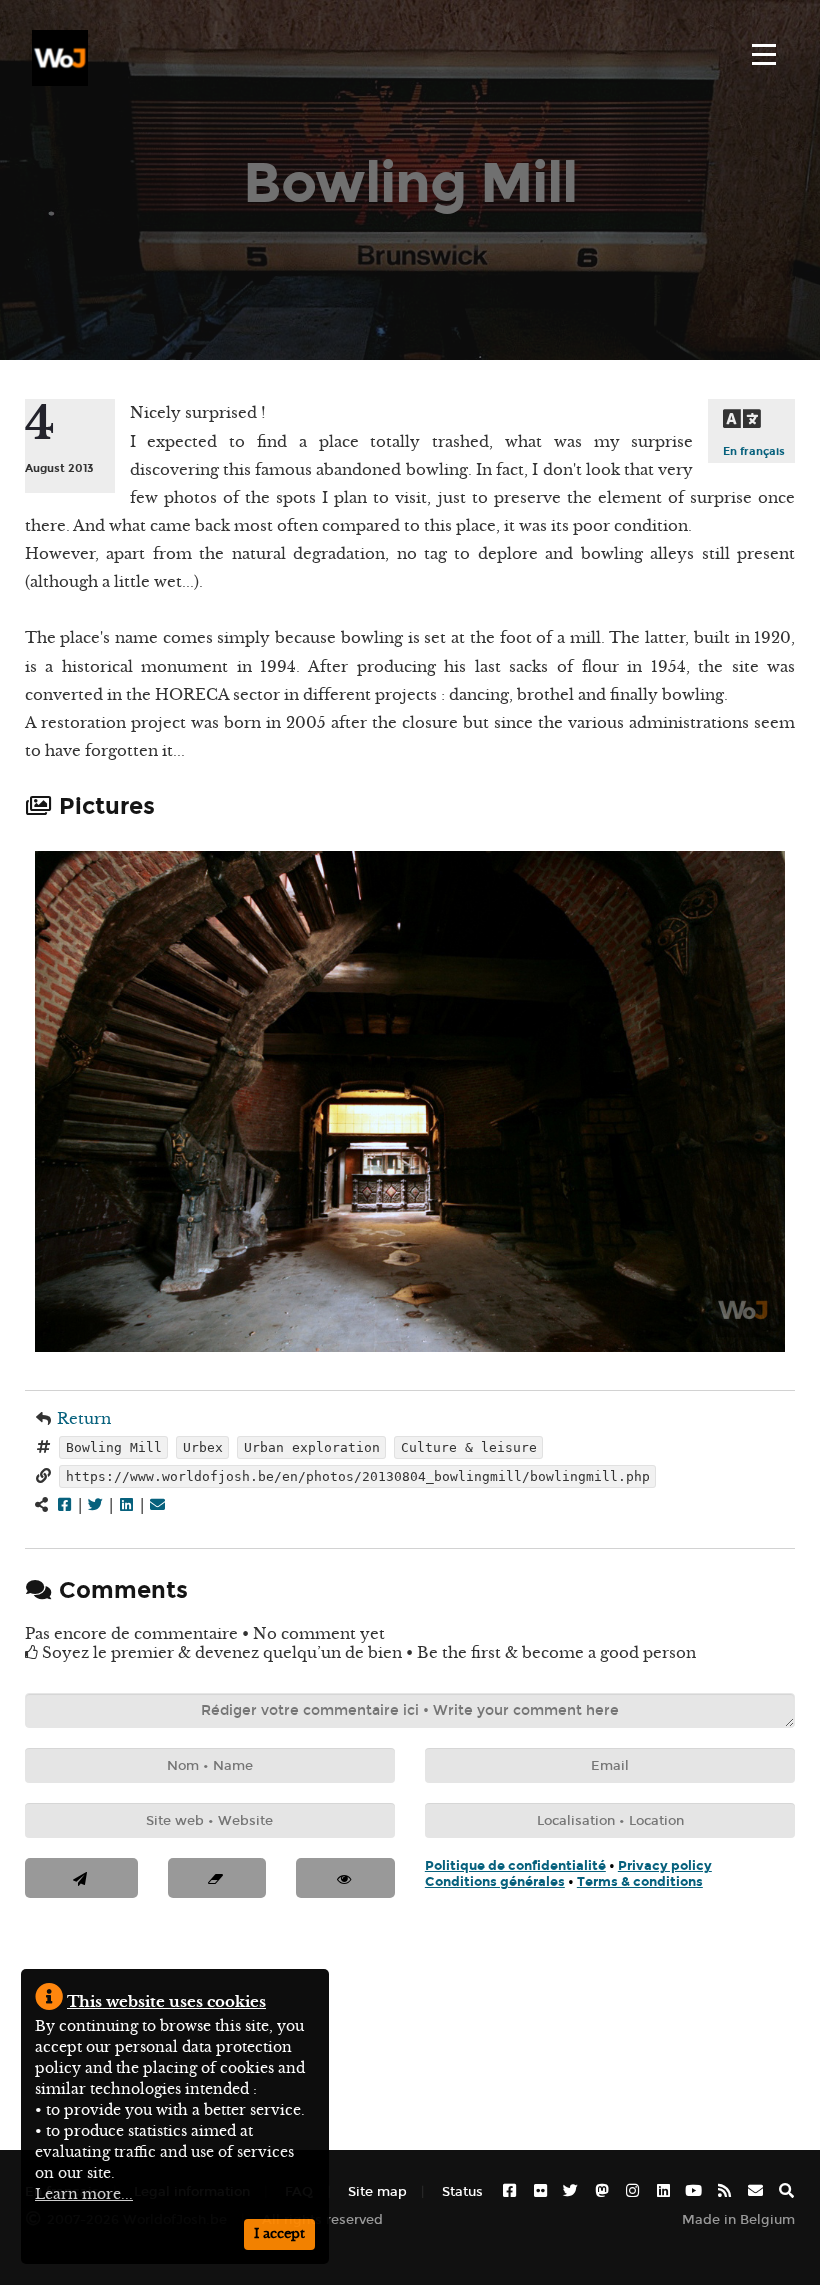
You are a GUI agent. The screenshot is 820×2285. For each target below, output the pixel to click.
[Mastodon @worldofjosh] (601, 2192)
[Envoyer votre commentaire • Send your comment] (81, 1878)
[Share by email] (157, 1504)
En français (754, 451)
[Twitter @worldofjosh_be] (570, 2192)
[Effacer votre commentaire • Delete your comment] (217, 1878)
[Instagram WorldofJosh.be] (632, 2192)
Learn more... (84, 2194)
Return (84, 1418)
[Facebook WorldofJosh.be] (509, 2192)
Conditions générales (495, 1882)
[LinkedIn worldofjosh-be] (663, 2192)
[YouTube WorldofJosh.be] (693, 2192)
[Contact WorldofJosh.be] (755, 2192)
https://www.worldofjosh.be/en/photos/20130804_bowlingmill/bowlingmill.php (358, 1476)
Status (462, 2192)
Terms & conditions (640, 1882)
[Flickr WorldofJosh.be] (540, 2192)
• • (568, 1874)
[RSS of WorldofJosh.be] (724, 2192)
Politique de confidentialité (515, 1866)
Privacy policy (665, 1866)
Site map (377, 2192)
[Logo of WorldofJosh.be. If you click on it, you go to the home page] (60, 58)
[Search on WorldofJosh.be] (786, 2192)
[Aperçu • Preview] (345, 1878)
